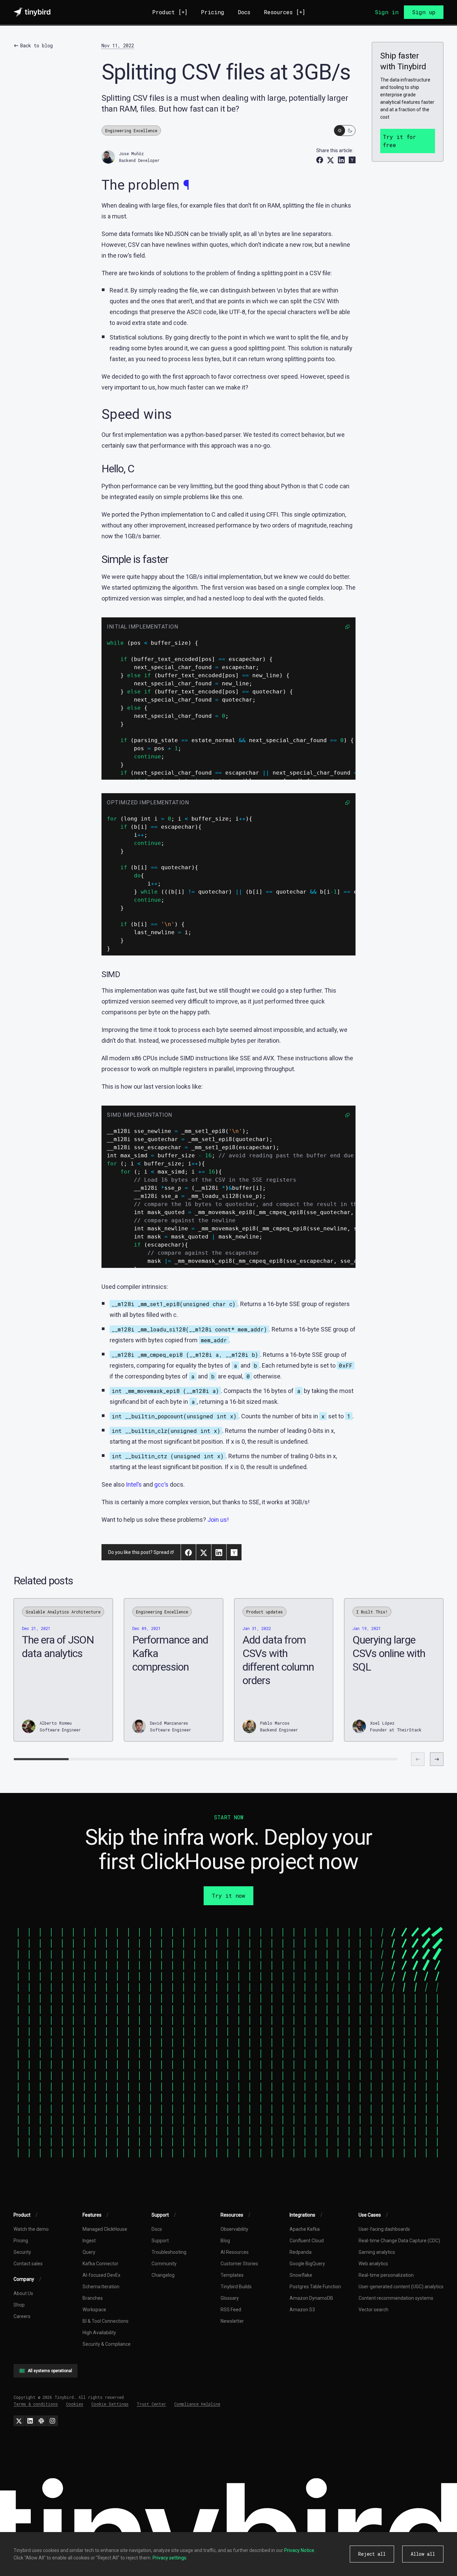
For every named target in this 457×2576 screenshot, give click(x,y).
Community (164, 2264)
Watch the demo (31, 2229)
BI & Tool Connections (106, 2321)
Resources (284, 12)
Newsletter (232, 2321)
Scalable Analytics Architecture (63, 1612)
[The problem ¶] (20, 1284)
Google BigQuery (307, 2264)
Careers (22, 2316)
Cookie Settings (110, 2404)
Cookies (75, 2404)
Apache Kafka (305, 2229)
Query (89, 2252)
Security (22, 2252)
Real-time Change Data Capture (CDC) (399, 2241)
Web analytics (373, 2264)
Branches (93, 2298)
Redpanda (301, 2252)
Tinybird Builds (236, 2287)
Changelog (163, 2275)
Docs (244, 12)
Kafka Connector (100, 2264)
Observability (234, 2229)
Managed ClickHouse (105, 2229)
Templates (232, 2275)
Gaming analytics (377, 2252)
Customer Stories (239, 2264)
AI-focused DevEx (101, 2275)
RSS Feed (231, 2310)
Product (170, 12)
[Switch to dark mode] (345, 131)
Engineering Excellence (131, 131)
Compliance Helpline (197, 2404)
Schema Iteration (101, 2287)
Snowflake (301, 2275)
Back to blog (37, 45)
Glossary (230, 2298)
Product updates (265, 1612)
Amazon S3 (302, 2310)
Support (160, 2241)
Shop (19, 2305)
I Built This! (372, 1612)
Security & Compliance (107, 2344)
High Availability (99, 2333)
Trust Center (151, 2404)
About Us (23, 2293)
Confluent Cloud (307, 2241)
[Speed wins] (20, 1292)
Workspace (94, 2310)
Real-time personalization (386, 2275)
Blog (225, 2241)
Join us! (218, 1520)
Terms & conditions (36, 2404)
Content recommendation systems (396, 2298)
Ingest (89, 2241)
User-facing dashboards (384, 2229)
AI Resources (235, 2252)
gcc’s (161, 1484)
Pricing (213, 12)
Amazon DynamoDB (311, 2298)
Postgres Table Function (315, 2287)
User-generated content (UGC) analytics (401, 2287)
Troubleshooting (169, 2252)
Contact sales (28, 2264)
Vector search (373, 2310)
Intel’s (134, 1484)
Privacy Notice (299, 2550)
